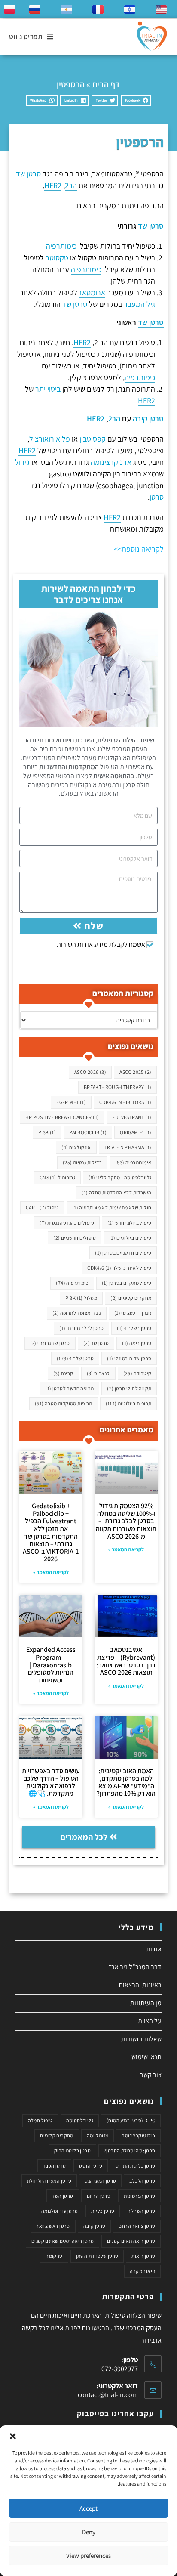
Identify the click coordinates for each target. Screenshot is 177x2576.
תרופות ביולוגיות (129, 1403)
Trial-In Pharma (128, 1147)
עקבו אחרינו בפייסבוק (115, 2414)
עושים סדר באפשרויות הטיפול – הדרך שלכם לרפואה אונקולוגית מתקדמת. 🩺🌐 (51, 1782)
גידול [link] (22, 462)
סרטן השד (63, 2196)
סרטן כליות (103, 2211)
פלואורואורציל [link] (50, 439)
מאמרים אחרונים (127, 1430)
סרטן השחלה (141, 2211)
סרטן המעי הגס (100, 2181)
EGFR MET (71, 1102)
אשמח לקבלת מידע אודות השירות (101, 945)
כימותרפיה (72, 1283)
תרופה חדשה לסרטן (69, 1388)
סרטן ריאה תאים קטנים (131, 2241)
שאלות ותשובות (141, 2039)
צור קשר (151, 2075)
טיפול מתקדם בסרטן (127, 1283)
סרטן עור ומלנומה (60, 2211)
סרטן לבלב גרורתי (81, 1328)
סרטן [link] (157, 497)
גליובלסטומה (80, 2120)
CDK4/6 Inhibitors (125, 1102)
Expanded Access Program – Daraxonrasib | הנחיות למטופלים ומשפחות (51, 1665)
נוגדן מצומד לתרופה (77, 1313)
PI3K (47, 1132)
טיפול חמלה (40, 2120)
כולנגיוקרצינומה (138, 2135)
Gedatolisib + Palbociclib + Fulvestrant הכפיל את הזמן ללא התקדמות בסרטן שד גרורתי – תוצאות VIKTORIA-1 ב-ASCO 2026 (51, 1532)
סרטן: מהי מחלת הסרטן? (130, 2151)
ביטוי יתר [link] (48, 389)
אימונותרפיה (133, 1162)
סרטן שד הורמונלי (129, 1358)
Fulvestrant (132, 1117)
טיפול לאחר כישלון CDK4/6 (119, 1268)
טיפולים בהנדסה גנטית (67, 1223)
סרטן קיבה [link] (148, 419)
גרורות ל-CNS (57, 1177)
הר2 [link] (71, 185)
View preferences (88, 2556)
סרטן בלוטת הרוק (72, 2151)
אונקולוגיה (76, 1147)
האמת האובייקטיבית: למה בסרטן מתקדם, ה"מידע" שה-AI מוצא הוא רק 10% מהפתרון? (126, 1782)
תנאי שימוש (146, 2057)
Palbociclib (88, 1132)
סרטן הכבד (55, 2166)
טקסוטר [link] (57, 258)
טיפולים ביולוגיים (130, 1238)
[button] (13, 2436)
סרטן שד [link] (28, 174)
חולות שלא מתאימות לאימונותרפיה (112, 1208)
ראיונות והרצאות (140, 1985)
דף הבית (106, 84)
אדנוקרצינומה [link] (111, 462)
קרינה (63, 1373)
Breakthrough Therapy (118, 1087)
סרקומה (54, 2256)
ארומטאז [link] (92, 292)
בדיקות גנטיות (82, 1162)
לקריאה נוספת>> (138, 549)
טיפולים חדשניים (75, 1238)
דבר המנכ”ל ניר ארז (135, 1967)
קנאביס (98, 1373)
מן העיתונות (146, 2003)
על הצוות (150, 2021)
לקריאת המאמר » (126, 1549)
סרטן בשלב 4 (134, 1328)
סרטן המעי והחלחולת (49, 2181)
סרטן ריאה (137, 1343)
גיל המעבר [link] (139, 304)
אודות (154, 1949)
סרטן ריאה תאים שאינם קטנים (63, 2241)
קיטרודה (137, 1373)
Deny (89, 2532)
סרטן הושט (91, 2166)
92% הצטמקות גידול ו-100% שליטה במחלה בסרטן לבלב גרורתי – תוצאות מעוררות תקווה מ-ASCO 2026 (126, 1521)
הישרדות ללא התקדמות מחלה (116, 1192)
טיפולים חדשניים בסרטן (123, 1253)
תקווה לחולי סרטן (129, 1388)
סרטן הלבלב (142, 2181)
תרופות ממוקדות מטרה (64, 1403)
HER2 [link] (53, 185)
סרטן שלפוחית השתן (97, 2256)
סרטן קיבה (95, 2226)
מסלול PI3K (81, 1298)
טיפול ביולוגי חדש (129, 1223)
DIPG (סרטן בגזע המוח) (131, 2120)
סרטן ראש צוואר (53, 2226)
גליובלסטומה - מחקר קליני (120, 1177)
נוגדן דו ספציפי (133, 1313)
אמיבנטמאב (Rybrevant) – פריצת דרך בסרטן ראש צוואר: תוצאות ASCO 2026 (126, 1661)
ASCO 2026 (90, 1072)
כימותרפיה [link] (61, 246)
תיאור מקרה (142, 2271)
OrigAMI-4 (136, 1132)
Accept (88, 2508)
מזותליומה (98, 2135)
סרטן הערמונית (139, 2196)
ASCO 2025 (135, 1072)
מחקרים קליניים (131, 1298)
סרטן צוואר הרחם (137, 2226)
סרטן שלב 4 (75, 1358)
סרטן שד (96, 1343)
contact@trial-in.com (108, 2395)
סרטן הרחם (99, 2196)
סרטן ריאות (143, 2256)
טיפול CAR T (42, 1208)
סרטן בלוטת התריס (135, 2166)
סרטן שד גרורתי (50, 1343)
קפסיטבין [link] (93, 439)
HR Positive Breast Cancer (62, 1117)
